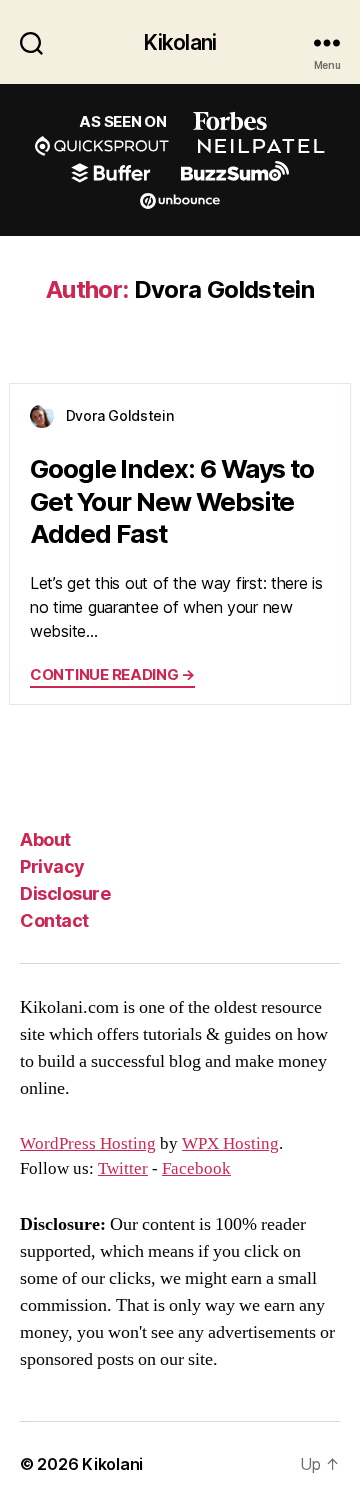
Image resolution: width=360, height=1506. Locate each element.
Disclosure (65, 893)
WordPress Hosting (88, 1144)
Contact (54, 920)
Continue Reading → (112, 674)
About (45, 839)
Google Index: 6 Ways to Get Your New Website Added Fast (172, 501)
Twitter (123, 1169)
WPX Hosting (230, 1144)
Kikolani (180, 42)
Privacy (52, 866)
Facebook (196, 1169)
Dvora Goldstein (120, 415)
